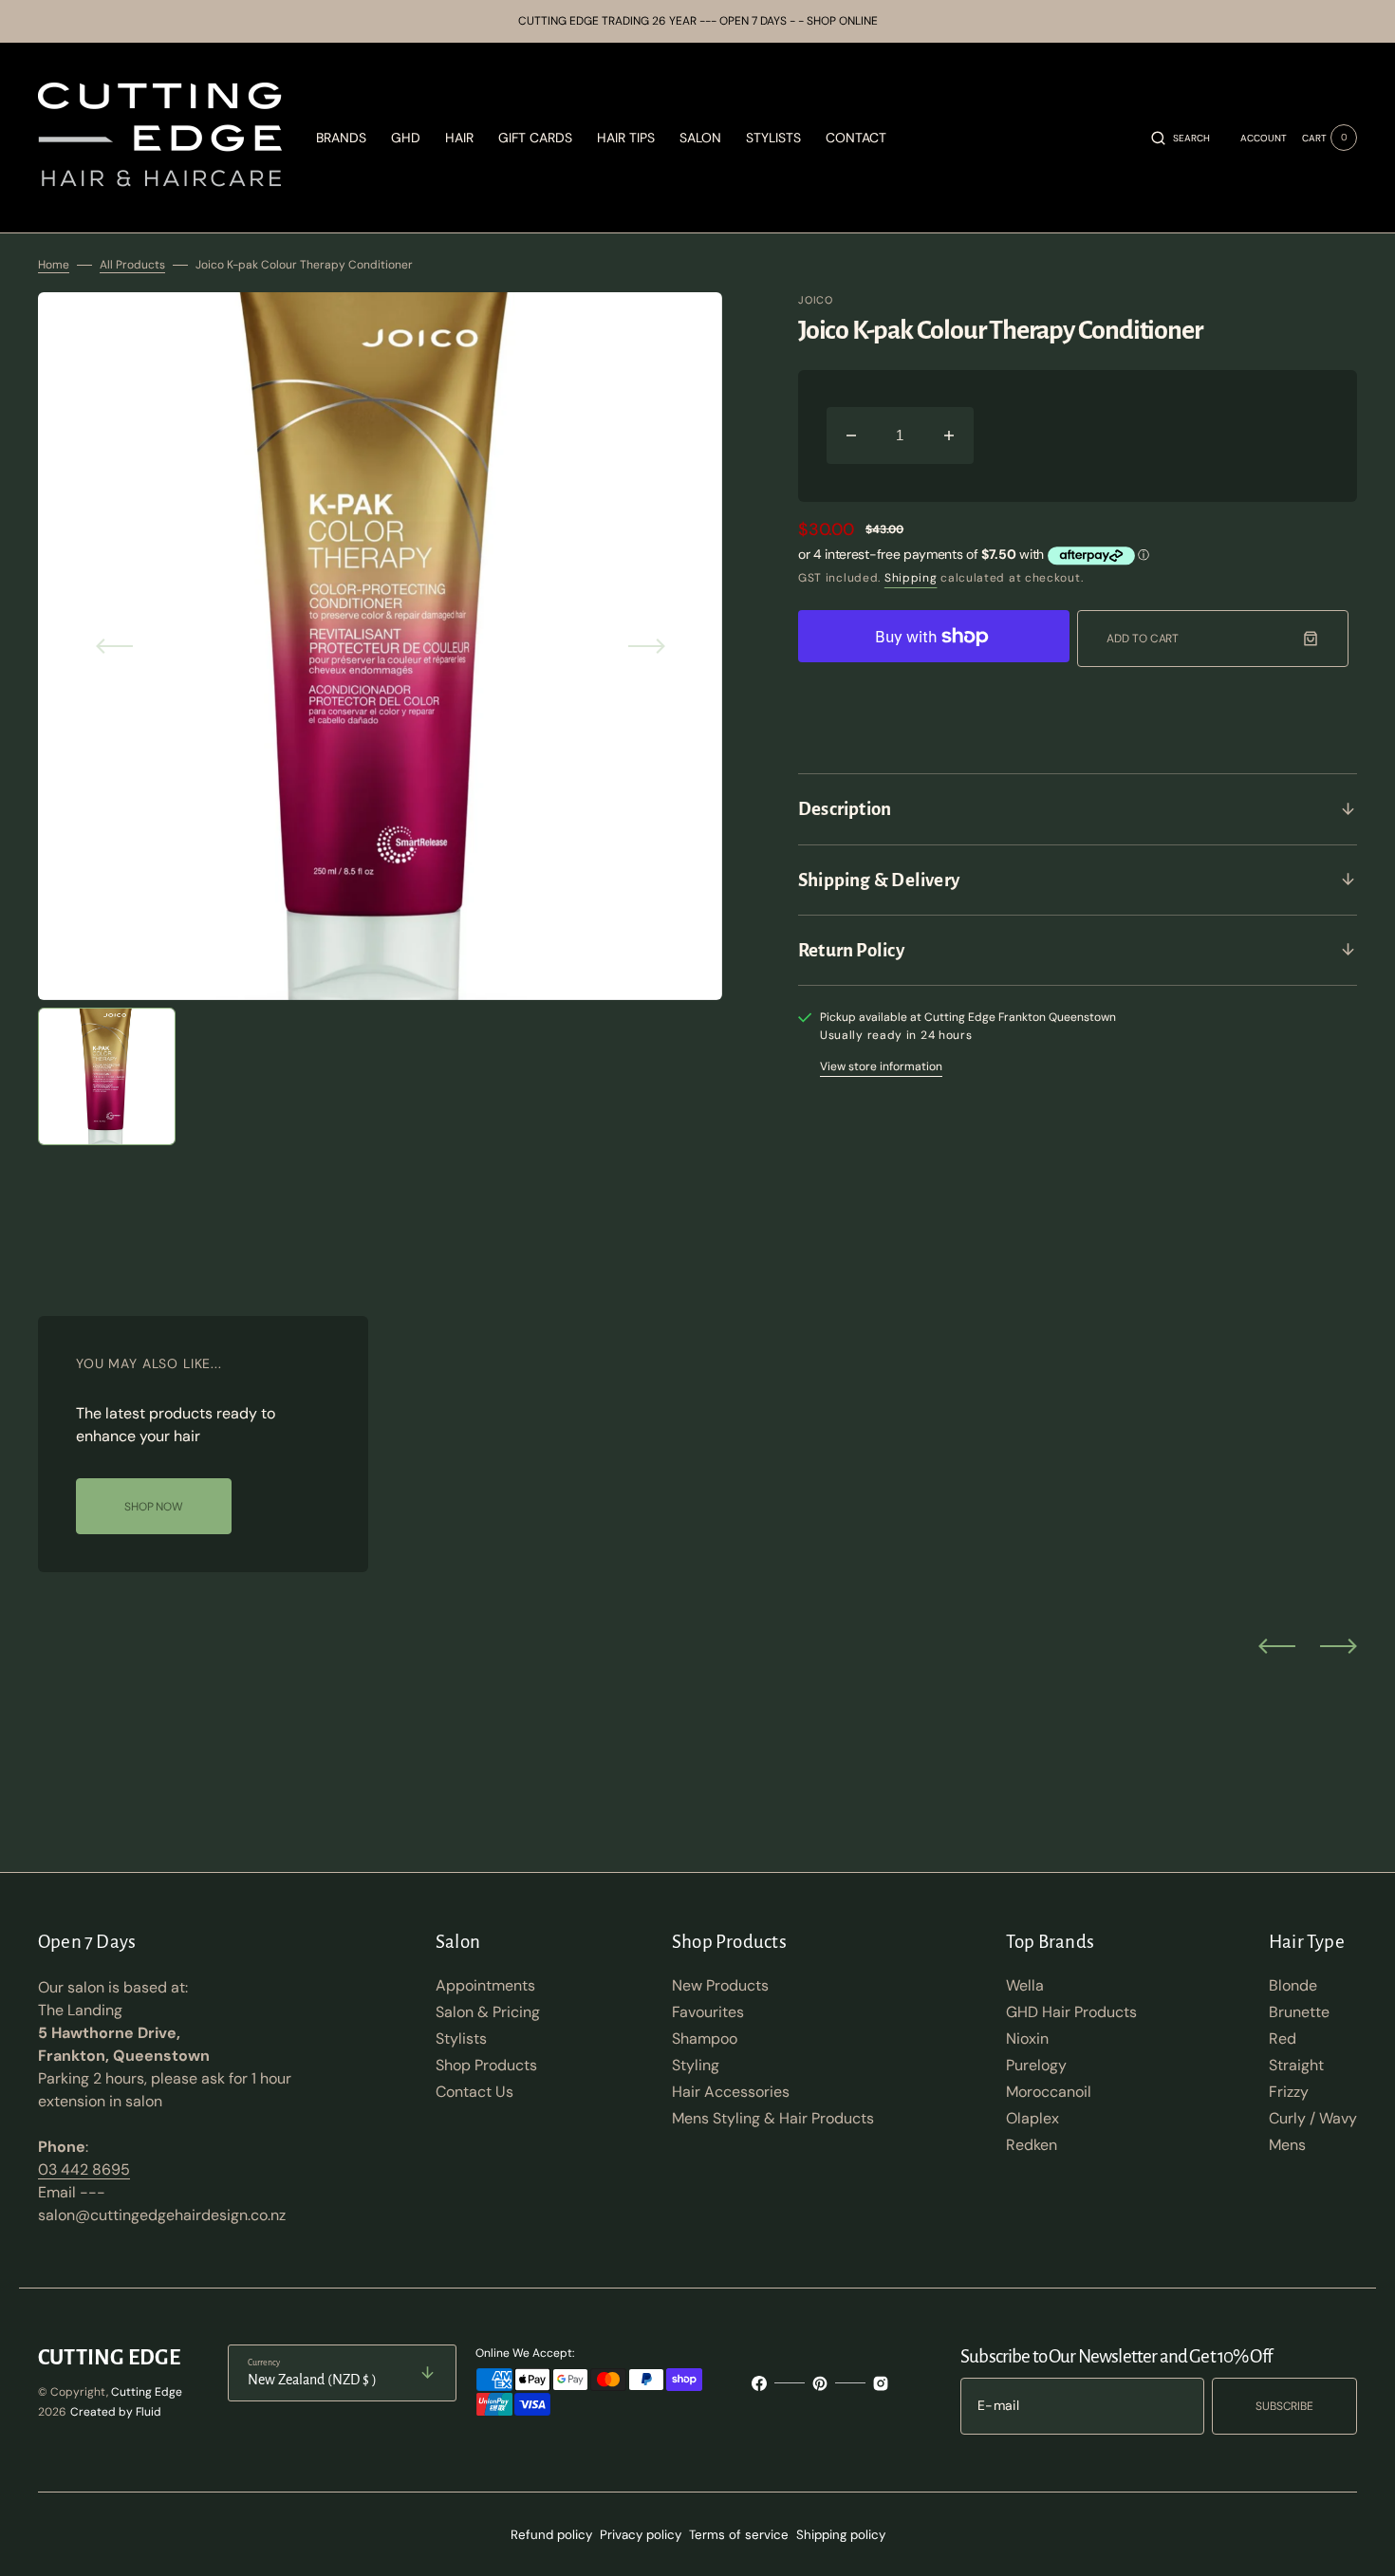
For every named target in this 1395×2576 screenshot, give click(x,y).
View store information (881, 1066)
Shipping (911, 578)
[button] (1181, 138)
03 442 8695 (84, 2169)
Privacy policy (641, 2535)
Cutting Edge (147, 2392)
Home (54, 265)
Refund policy (551, 2535)
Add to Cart (1143, 639)
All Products (132, 265)
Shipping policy (841, 2535)
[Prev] (1277, 1645)
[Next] (1339, 1645)
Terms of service (739, 2535)
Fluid (149, 2412)
